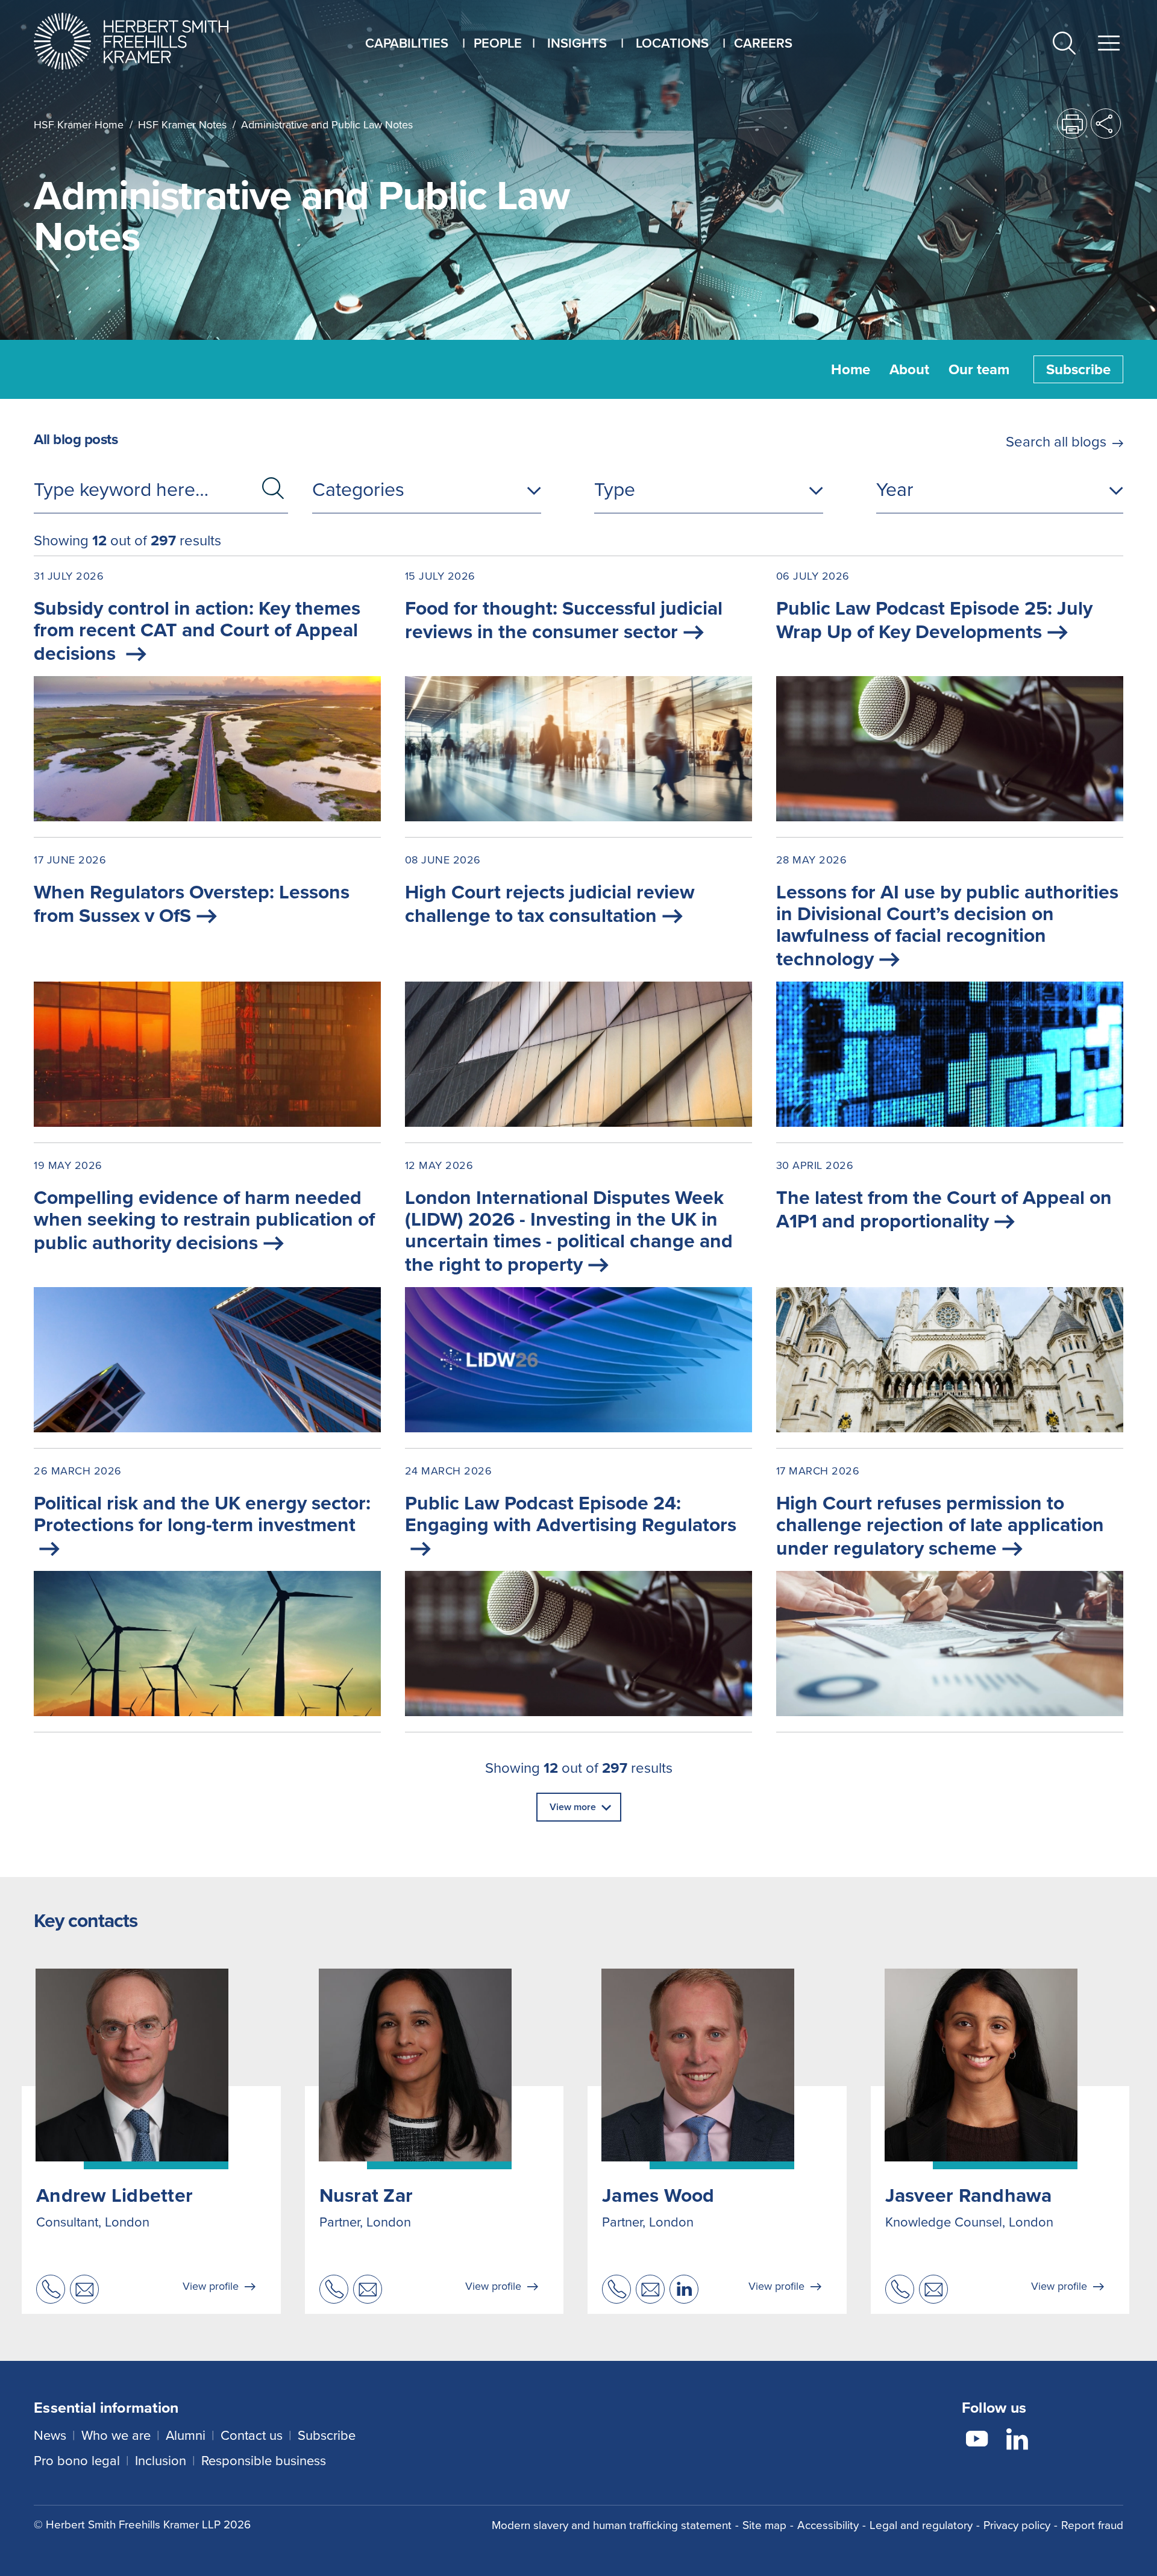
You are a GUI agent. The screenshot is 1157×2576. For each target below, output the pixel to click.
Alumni (186, 2435)
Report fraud (1092, 2525)
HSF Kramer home (79, 125)
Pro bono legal (77, 2461)
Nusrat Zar (366, 2195)
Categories (358, 489)
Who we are (116, 2435)
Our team (979, 369)
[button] (1064, 45)
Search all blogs (1056, 442)
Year (895, 489)
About (909, 369)
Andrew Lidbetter (114, 2195)
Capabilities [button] (407, 43)
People (498, 43)
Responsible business (264, 2461)
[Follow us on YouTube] (977, 2441)
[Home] (146, 41)
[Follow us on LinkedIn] (1017, 2441)
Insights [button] (577, 43)
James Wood (658, 2195)
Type (615, 489)
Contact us (252, 2435)
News (50, 2435)
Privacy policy (1017, 2525)
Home (851, 369)
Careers (763, 43)
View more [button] (573, 1807)
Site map (764, 2525)
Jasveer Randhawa (969, 2195)
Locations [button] (672, 43)
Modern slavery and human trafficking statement (612, 2525)
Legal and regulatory (921, 2525)
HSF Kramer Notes (182, 125)
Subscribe (1078, 369)
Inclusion (161, 2461)
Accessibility (828, 2525)
